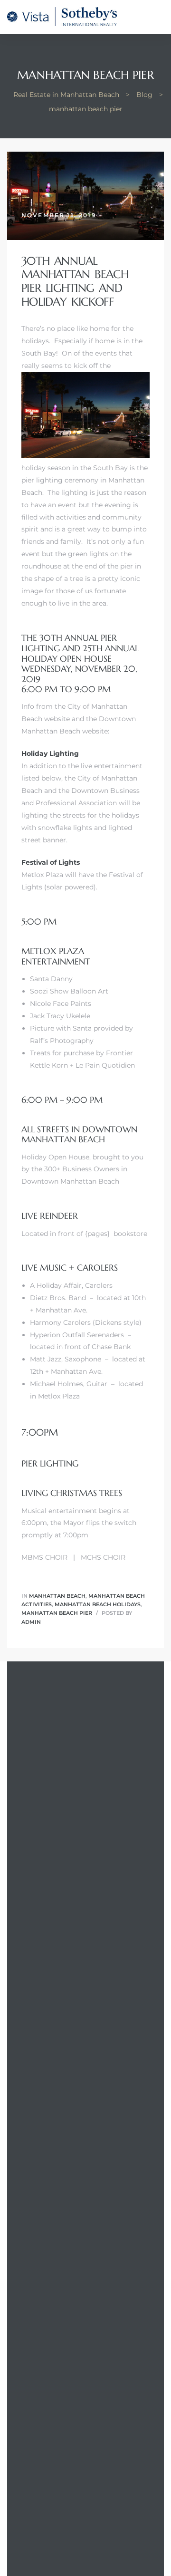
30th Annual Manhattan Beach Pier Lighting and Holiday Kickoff (75, 281)
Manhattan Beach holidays (98, 1604)
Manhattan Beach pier (57, 1613)
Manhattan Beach (57, 1596)
